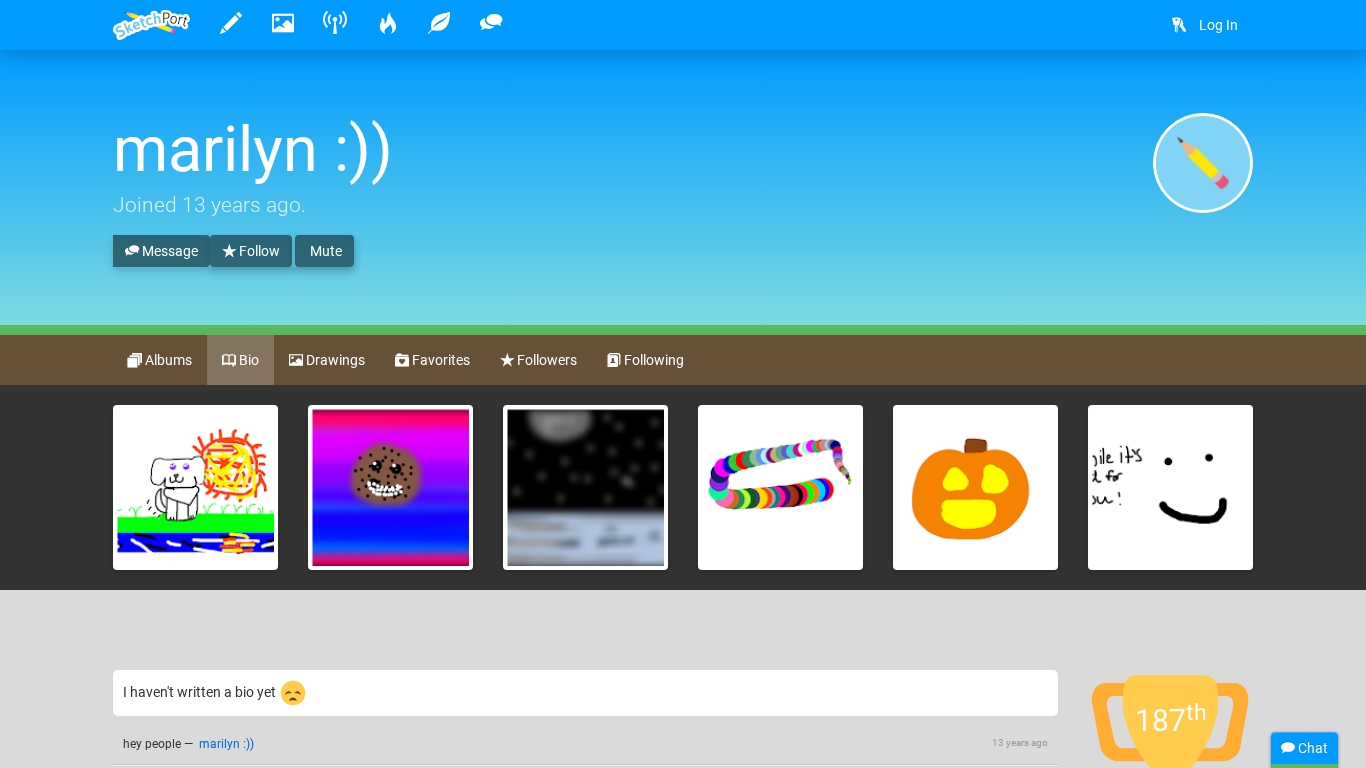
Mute (324, 251)
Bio (247, 360)
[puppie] (195, 487)
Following (652, 360)
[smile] (1170, 487)
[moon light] (585, 487)
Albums (167, 360)
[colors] (780, 487)
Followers (545, 360)
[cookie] (390, 487)
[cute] (975, 487)
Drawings (334, 360)
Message (168, 251)
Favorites (439, 360)
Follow (258, 251)
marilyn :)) (226, 744)
